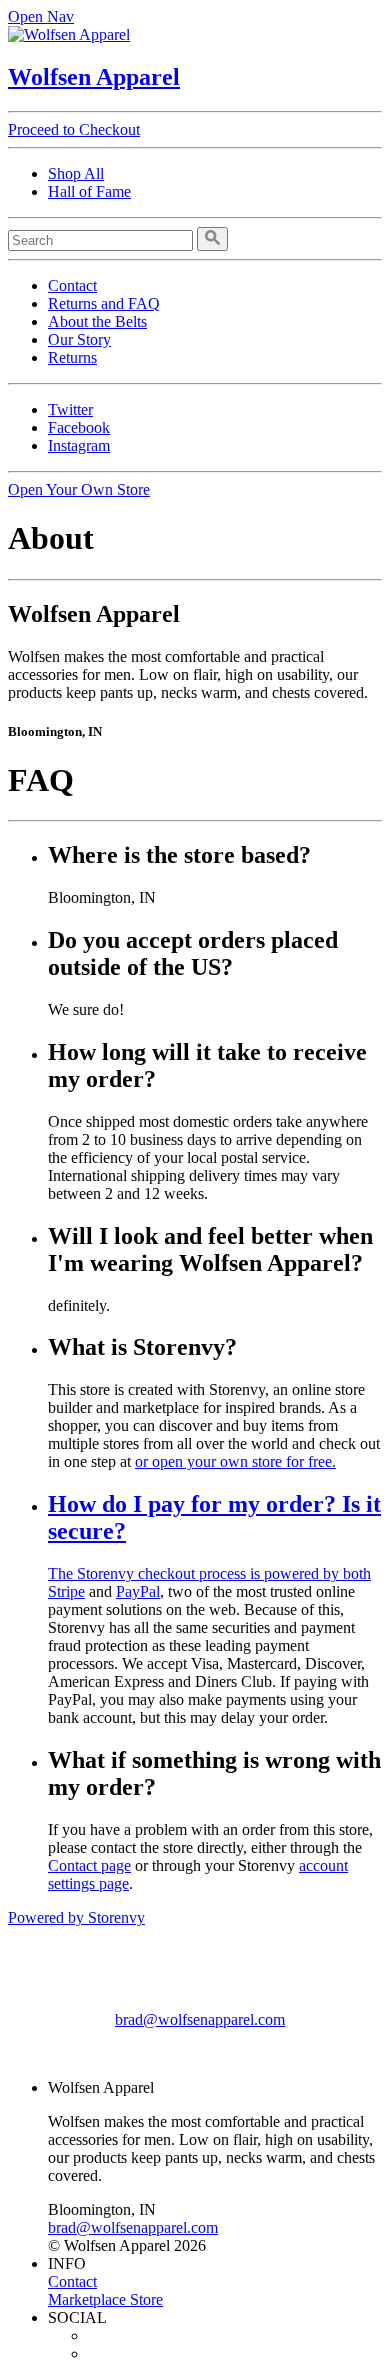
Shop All (76, 173)
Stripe (66, 1591)
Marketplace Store (105, 2299)
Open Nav (41, 16)
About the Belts (97, 321)
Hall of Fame (89, 191)
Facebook (79, 427)
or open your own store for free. (235, 1461)
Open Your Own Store (79, 489)
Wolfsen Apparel (94, 77)
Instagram (79, 445)
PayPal (138, 1591)
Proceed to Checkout (74, 129)
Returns (72, 357)
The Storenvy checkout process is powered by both (209, 1573)
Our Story (79, 339)
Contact (72, 285)
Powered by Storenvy (76, 1917)
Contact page (89, 1865)
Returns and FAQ (104, 303)
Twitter (70, 409)
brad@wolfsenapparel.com (200, 2019)
